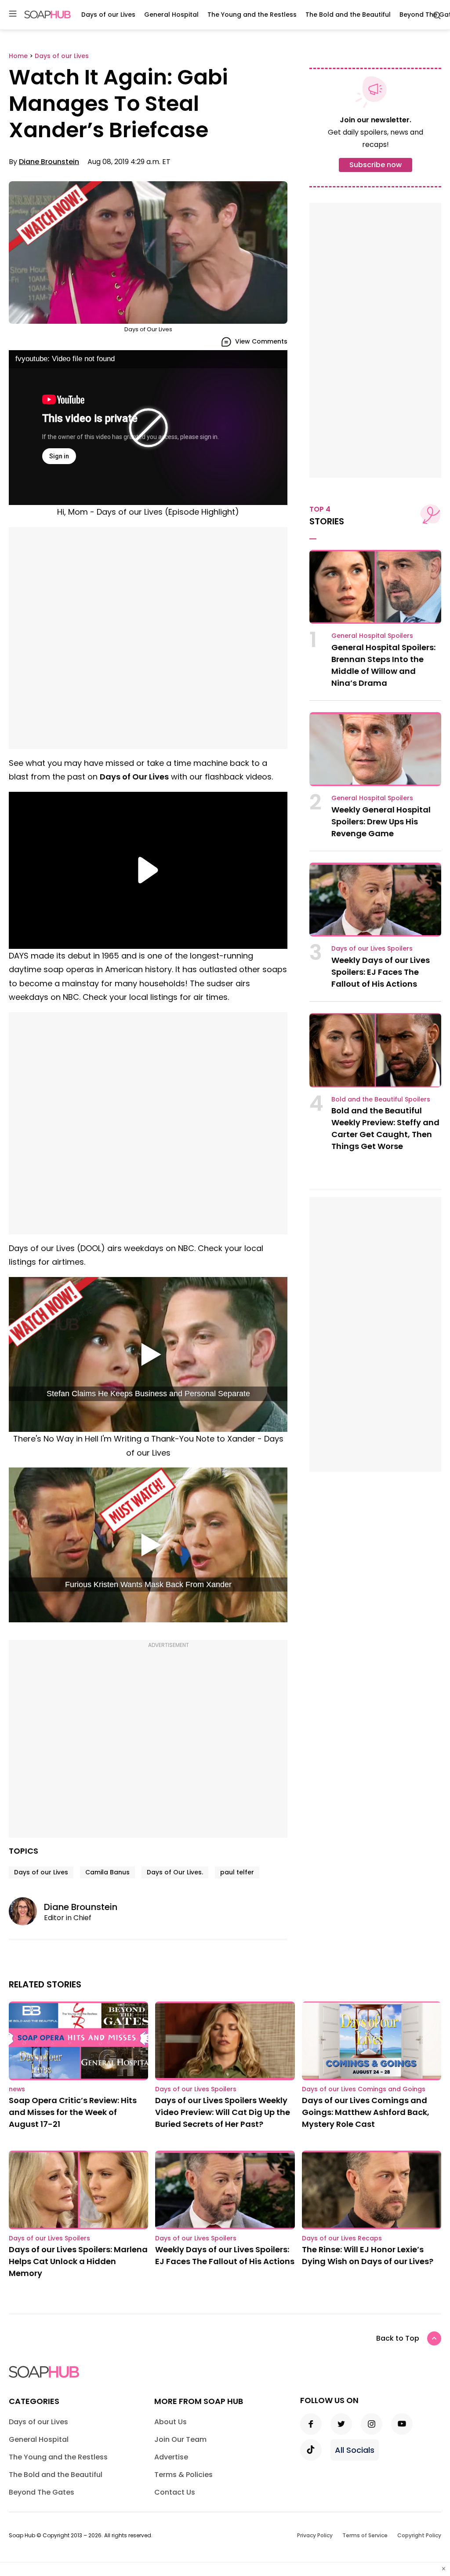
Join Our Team (180, 2439)
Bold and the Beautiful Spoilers (381, 1099)
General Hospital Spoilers (372, 636)
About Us (171, 2422)
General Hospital (171, 15)
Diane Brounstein (49, 162)
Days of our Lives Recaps (342, 2238)
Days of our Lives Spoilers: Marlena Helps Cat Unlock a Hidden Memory (78, 2261)
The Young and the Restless (252, 15)
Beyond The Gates (42, 2492)
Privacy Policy (315, 2535)
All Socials (355, 2450)
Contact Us (175, 2492)
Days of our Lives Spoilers (372, 948)
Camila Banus (107, 1872)
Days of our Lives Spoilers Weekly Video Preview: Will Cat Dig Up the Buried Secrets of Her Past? (223, 2112)
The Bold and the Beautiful (348, 15)
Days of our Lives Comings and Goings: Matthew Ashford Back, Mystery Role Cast (366, 2112)
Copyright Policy (419, 2535)
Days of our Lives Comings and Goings (364, 2089)
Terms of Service (365, 2535)
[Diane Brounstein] (26, 1911)
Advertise (171, 2457)
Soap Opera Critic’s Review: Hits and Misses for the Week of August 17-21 (73, 2112)
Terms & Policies (183, 2475)
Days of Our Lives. (175, 1872)
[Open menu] (13, 14)
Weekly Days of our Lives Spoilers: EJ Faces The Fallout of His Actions (381, 972)
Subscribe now (376, 165)
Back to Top (398, 2338)
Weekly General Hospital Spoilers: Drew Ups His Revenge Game (381, 821)
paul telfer (237, 1872)
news (17, 2089)
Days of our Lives (108, 15)
